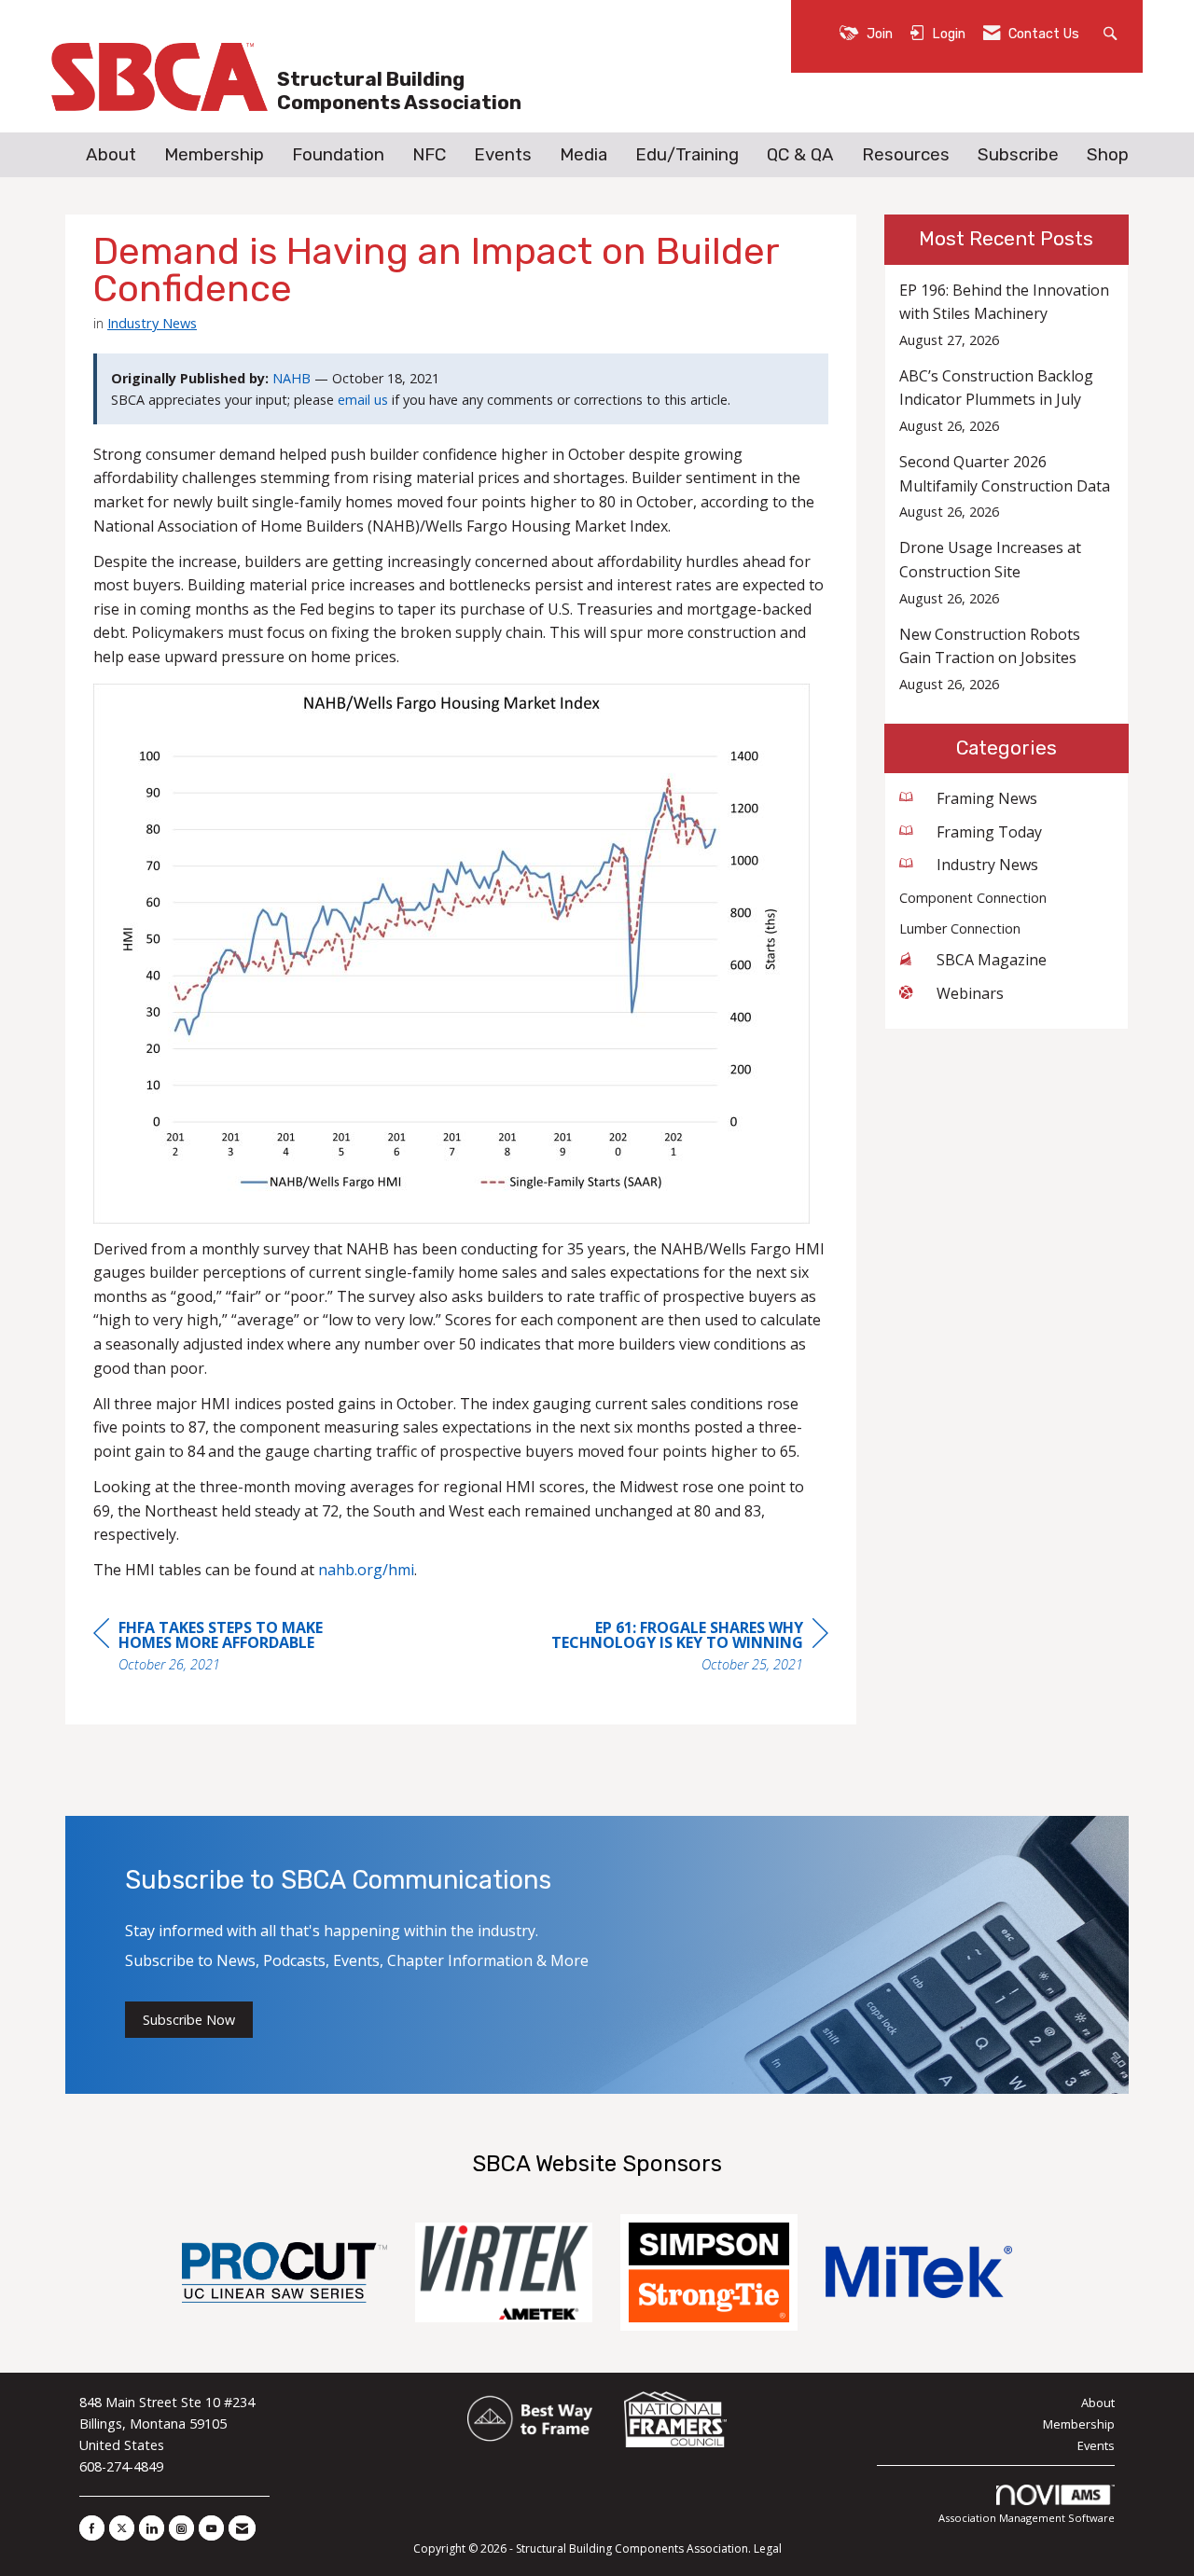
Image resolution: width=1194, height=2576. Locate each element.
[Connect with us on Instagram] (181, 2528)
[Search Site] (1112, 32)
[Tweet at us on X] (122, 2528)
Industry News (152, 323)
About (111, 155)
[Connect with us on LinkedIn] (152, 2528)
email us (363, 400)
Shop (1108, 155)
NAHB (292, 378)
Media (583, 155)
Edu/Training (687, 155)
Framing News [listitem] (987, 798)
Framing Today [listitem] (989, 832)
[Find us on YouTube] (211, 2528)
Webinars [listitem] (970, 993)
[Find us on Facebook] (92, 2528)
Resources (906, 155)
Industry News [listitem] (987, 865)
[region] (688, 1648)
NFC (429, 155)
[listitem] (1007, 315)
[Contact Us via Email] (242, 2528)
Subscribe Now (189, 2020)
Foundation (338, 155)
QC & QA (800, 155)
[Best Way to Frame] (531, 2420)
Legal (768, 2548)
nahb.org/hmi (366, 1570)
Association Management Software (1027, 2518)
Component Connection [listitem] (973, 898)
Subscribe (1018, 155)
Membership (214, 155)
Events (503, 155)
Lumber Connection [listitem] (960, 928)
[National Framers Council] (675, 2420)
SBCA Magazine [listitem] (992, 960)
